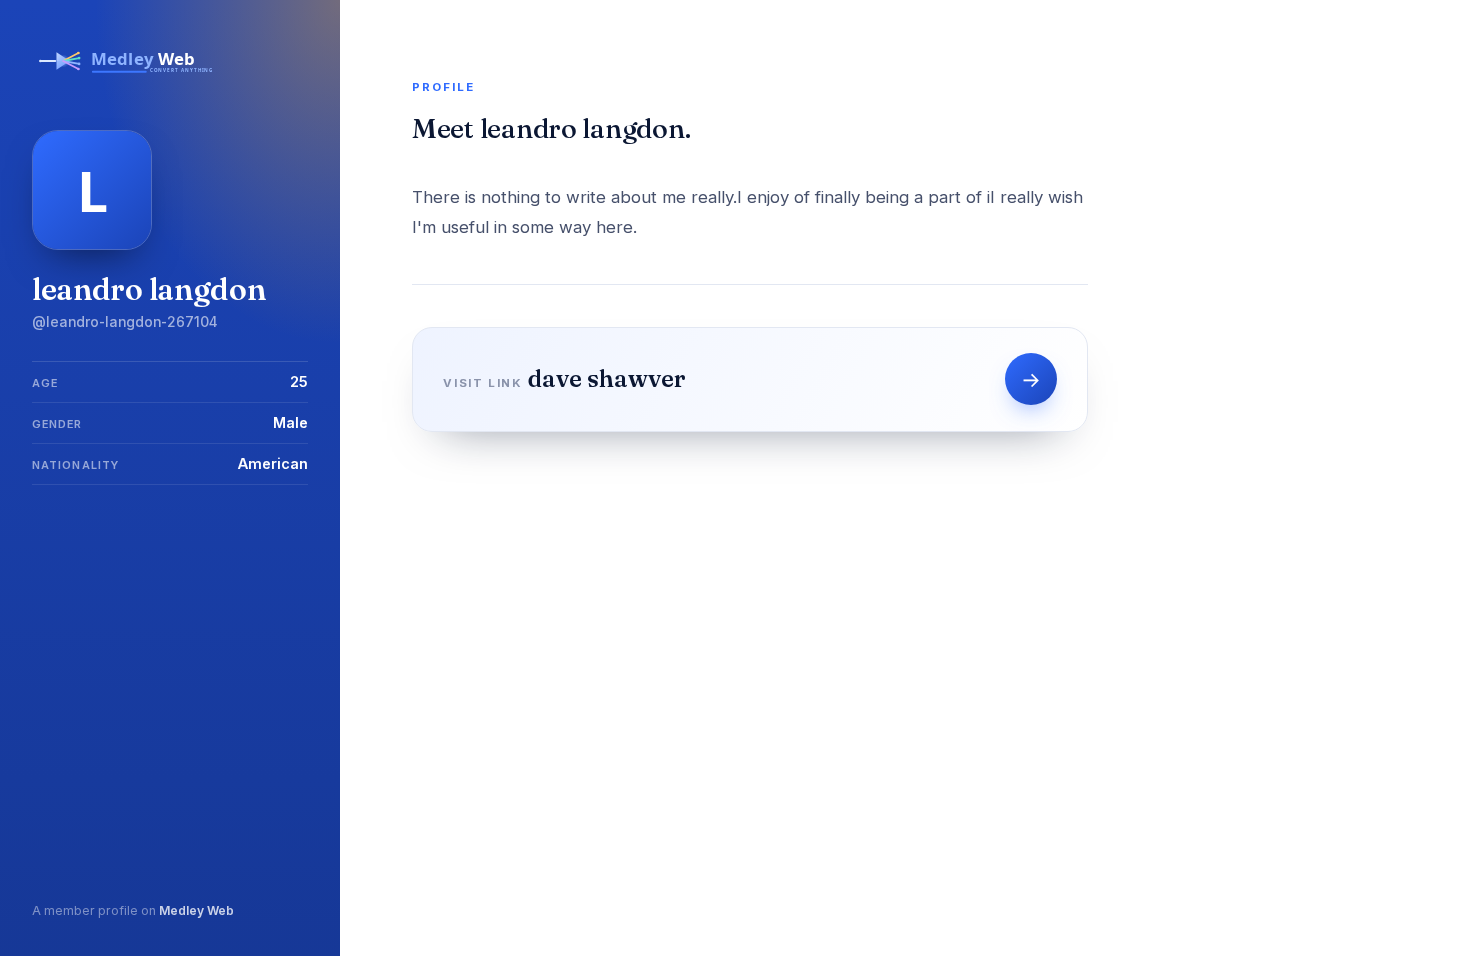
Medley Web (196, 910)
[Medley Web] (127, 78)
